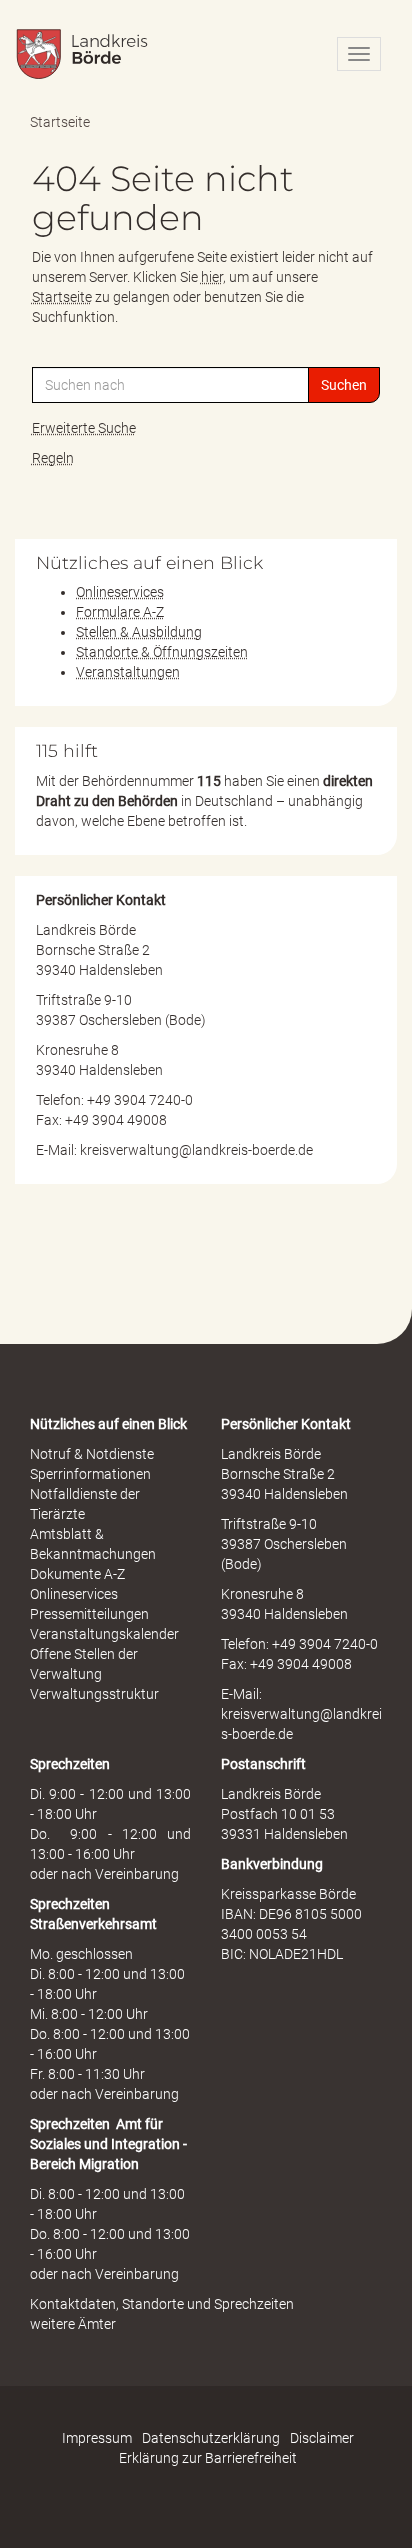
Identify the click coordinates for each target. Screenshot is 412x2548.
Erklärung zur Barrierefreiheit (208, 2458)
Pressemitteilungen (89, 1614)
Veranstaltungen (128, 672)
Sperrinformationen (90, 1474)
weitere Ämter (73, 2324)
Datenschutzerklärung (211, 2438)
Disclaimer (322, 2438)
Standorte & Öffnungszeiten (162, 652)
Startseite (60, 122)
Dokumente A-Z (77, 1574)
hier (212, 277)
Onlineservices (120, 592)
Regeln (53, 458)
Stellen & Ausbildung (139, 632)
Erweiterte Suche (84, 428)
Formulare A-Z (120, 612)
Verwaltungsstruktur (94, 1694)
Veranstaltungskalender (104, 1634)
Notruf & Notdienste (92, 1454)
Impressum (97, 2438)
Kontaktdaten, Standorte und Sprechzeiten (162, 2304)
